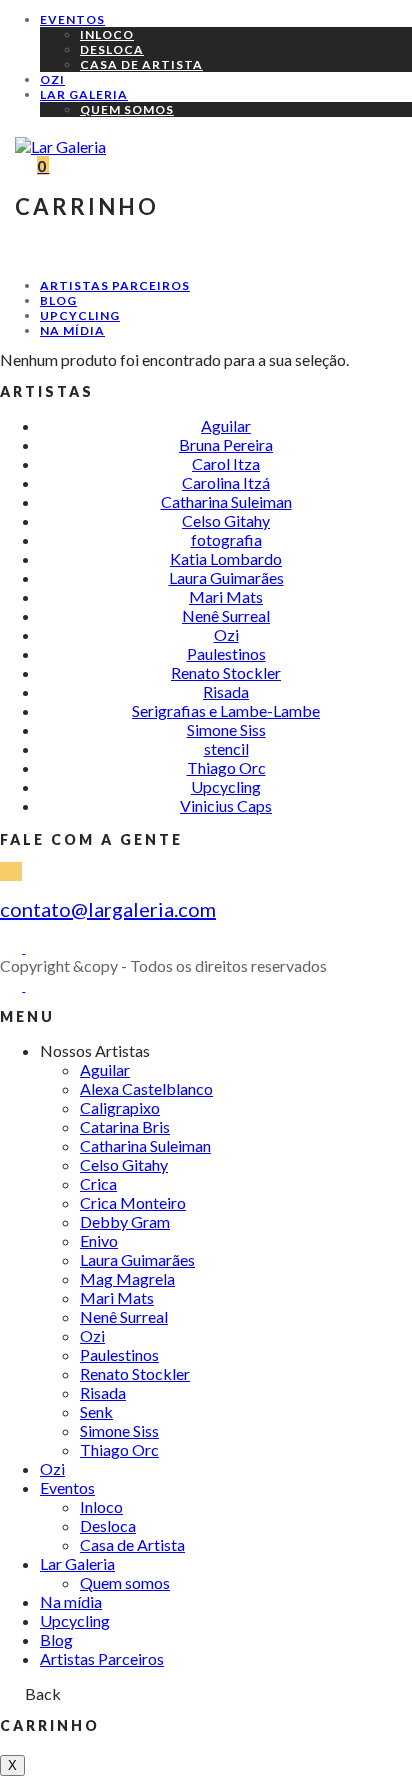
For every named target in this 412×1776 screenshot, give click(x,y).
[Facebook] (12, 946)
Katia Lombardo (226, 558)
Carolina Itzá (226, 482)
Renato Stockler (226, 672)
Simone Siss (226, 729)
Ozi (226, 634)
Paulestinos (226, 653)
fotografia (226, 539)
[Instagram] (36, 946)
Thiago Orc (226, 767)
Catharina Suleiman (226, 501)
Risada (226, 691)
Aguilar (226, 425)
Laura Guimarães (226, 577)
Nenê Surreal (226, 615)
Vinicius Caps (226, 805)
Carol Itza (226, 463)
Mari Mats (226, 596)
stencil (226, 748)
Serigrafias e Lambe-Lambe (226, 710)
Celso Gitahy (226, 520)
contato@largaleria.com (108, 909)
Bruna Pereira (226, 444)
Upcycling (226, 786)
